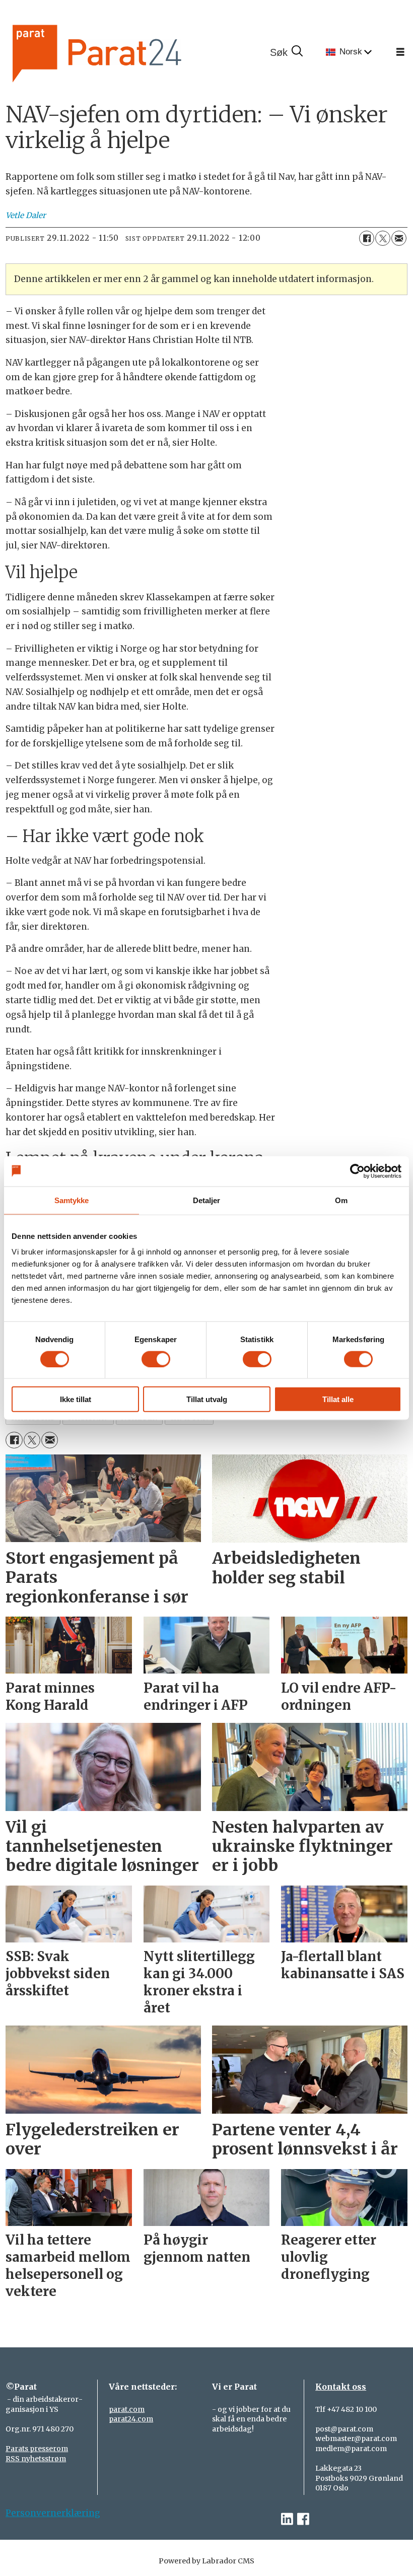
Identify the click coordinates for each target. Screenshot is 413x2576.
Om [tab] (341, 1200)
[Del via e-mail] (399, 238)
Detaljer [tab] (207, 1200)
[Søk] (286, 52)
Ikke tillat (76, 1399)
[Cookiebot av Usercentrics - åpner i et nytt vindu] (357, 1171)
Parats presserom (37, 2449)
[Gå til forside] (131, 52)
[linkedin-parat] (287, 2519)
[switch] (156, 1359)
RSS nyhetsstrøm (36, 2459)
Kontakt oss (341, 2387)
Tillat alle (338, 1399)
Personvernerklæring (53, 2513)
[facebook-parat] (303, 2519)
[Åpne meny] (400, 52)
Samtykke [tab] (72, 1200)
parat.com (127, 2409)
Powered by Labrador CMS (206, 2561)
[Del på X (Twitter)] (383, 238)
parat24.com (131, 2419)
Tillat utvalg (207, 1399)
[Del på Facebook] (367, 238)
